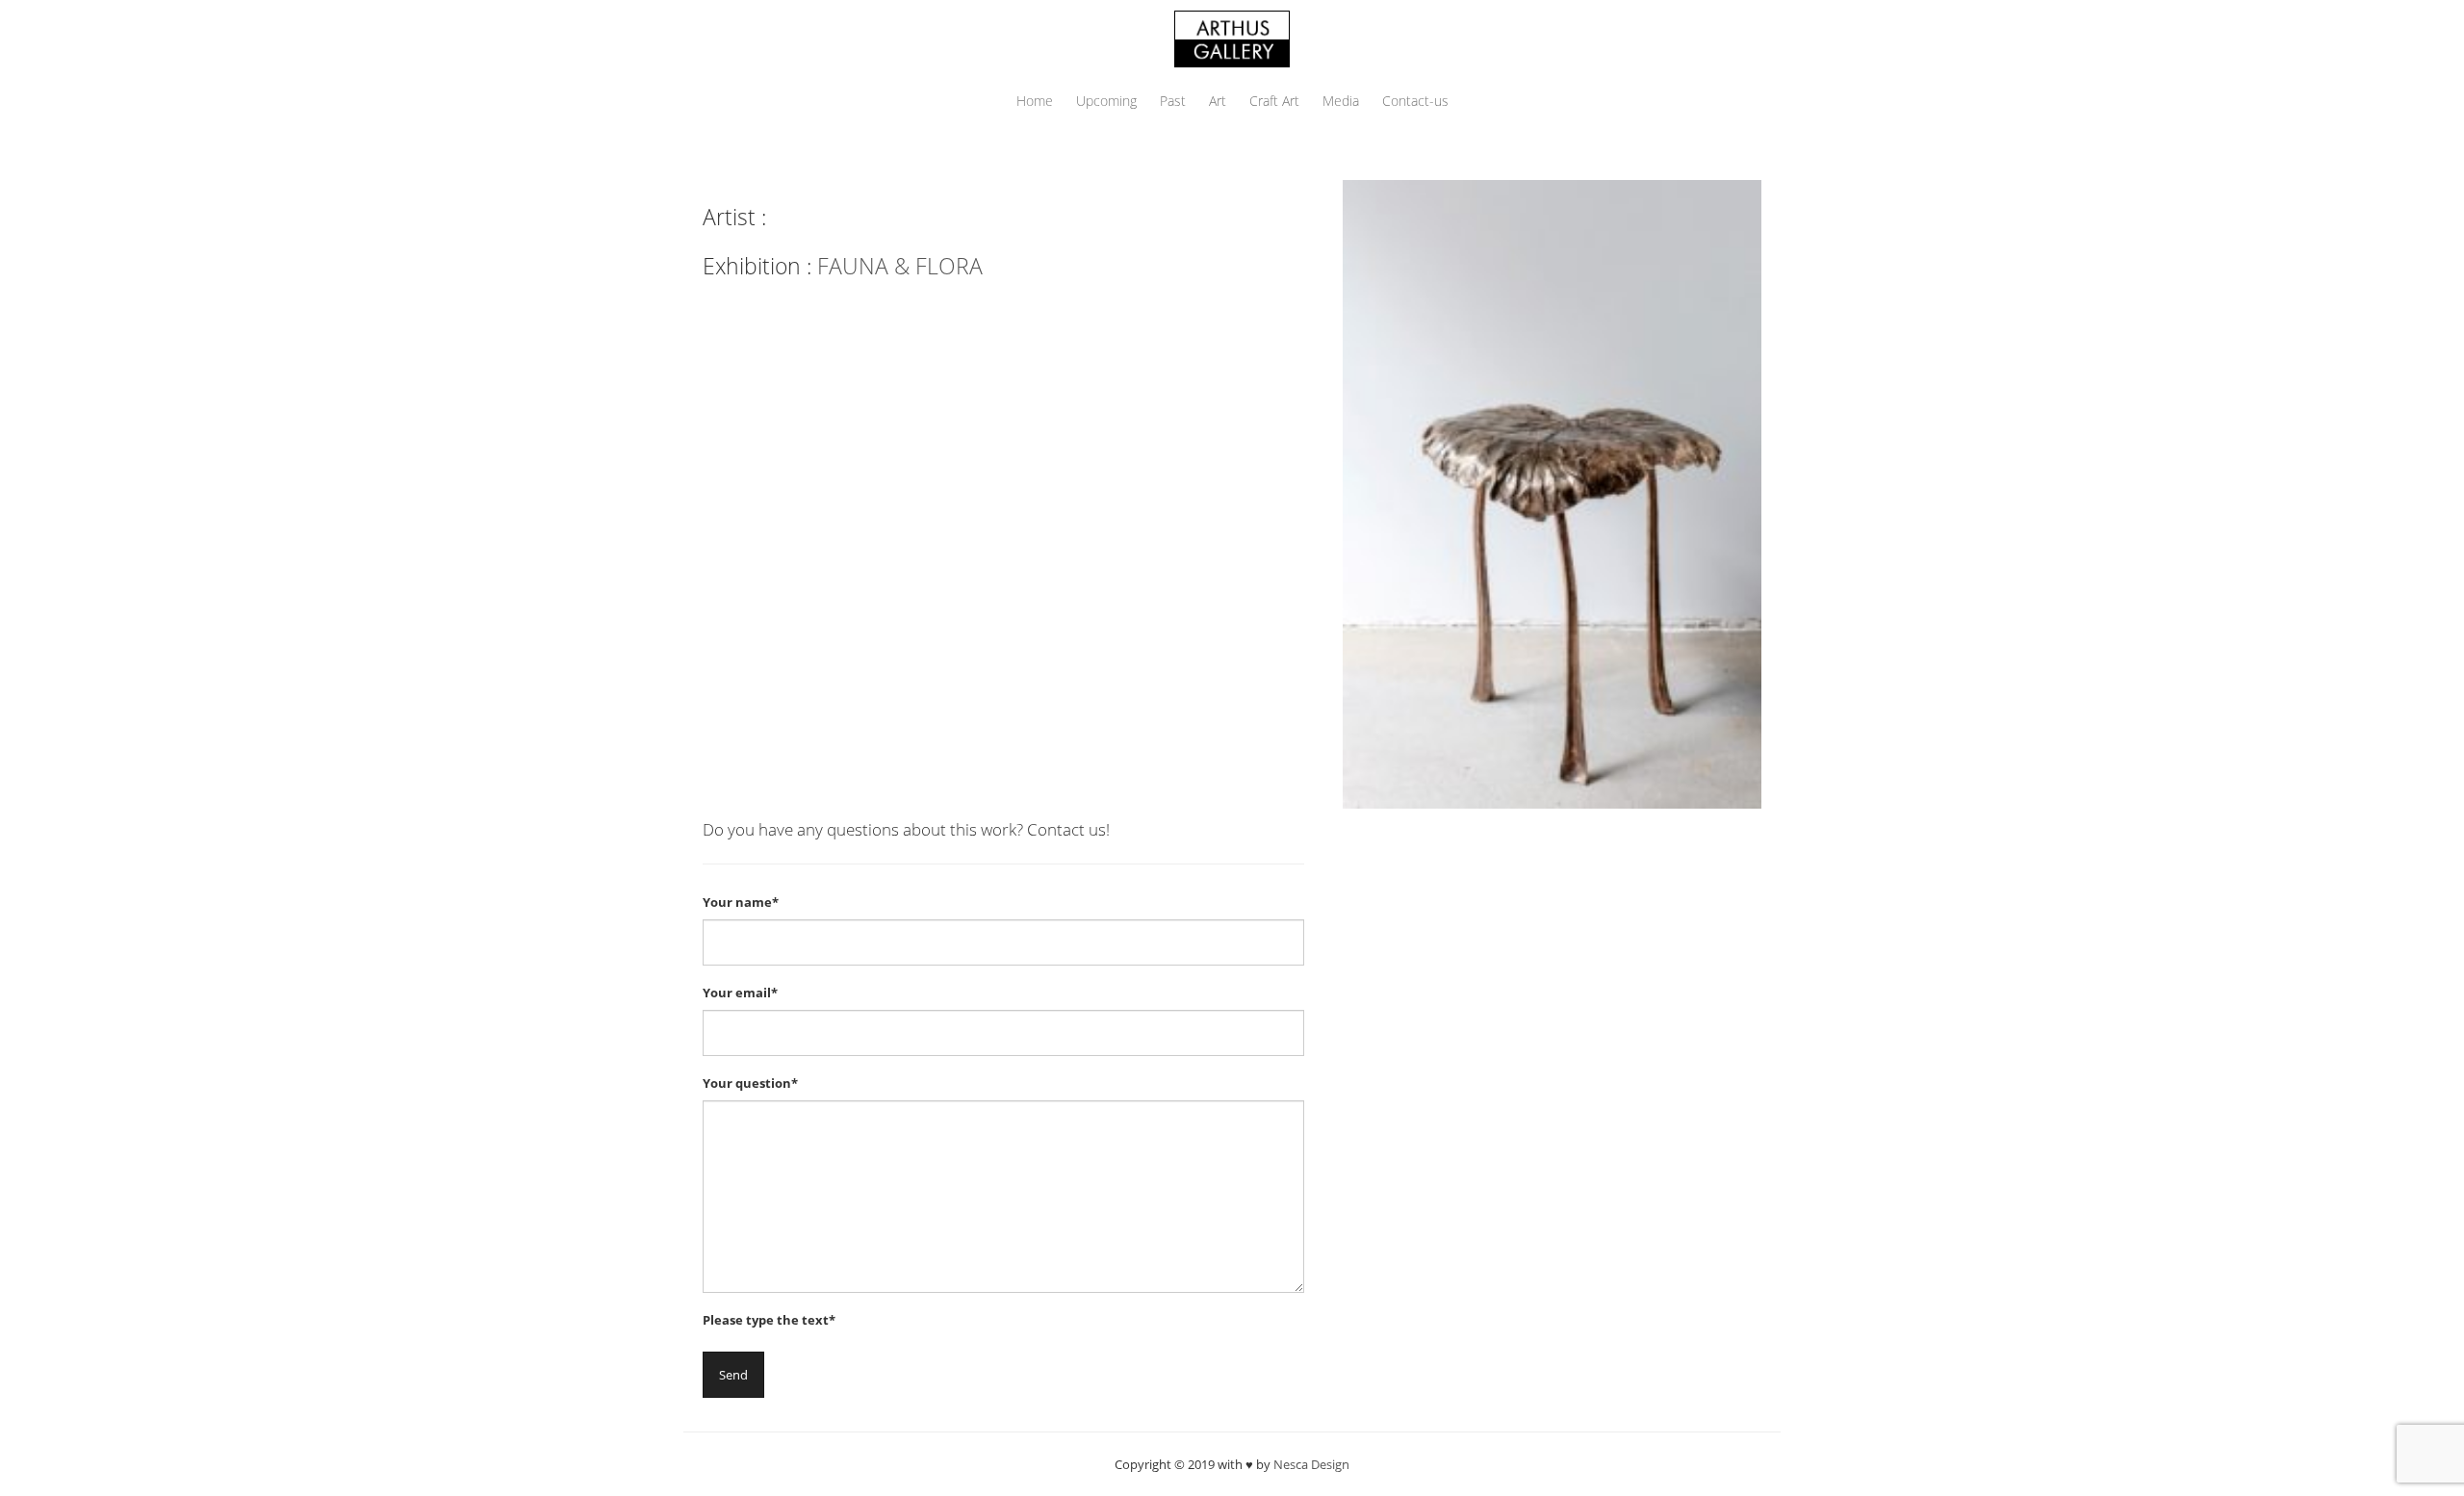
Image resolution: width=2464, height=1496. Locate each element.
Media (1341, 101)
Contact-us (1415, 101)
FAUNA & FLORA (900, 266)
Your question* (750, 1083)
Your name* (741, 902)
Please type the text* (769, 1320)
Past (1173, 101)
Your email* (740, 993)
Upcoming (1106, 101)
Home (1035, 101)
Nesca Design (1311, 1464)
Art (1218, 101)
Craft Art (1274, 101)
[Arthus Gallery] (1232, 37)
